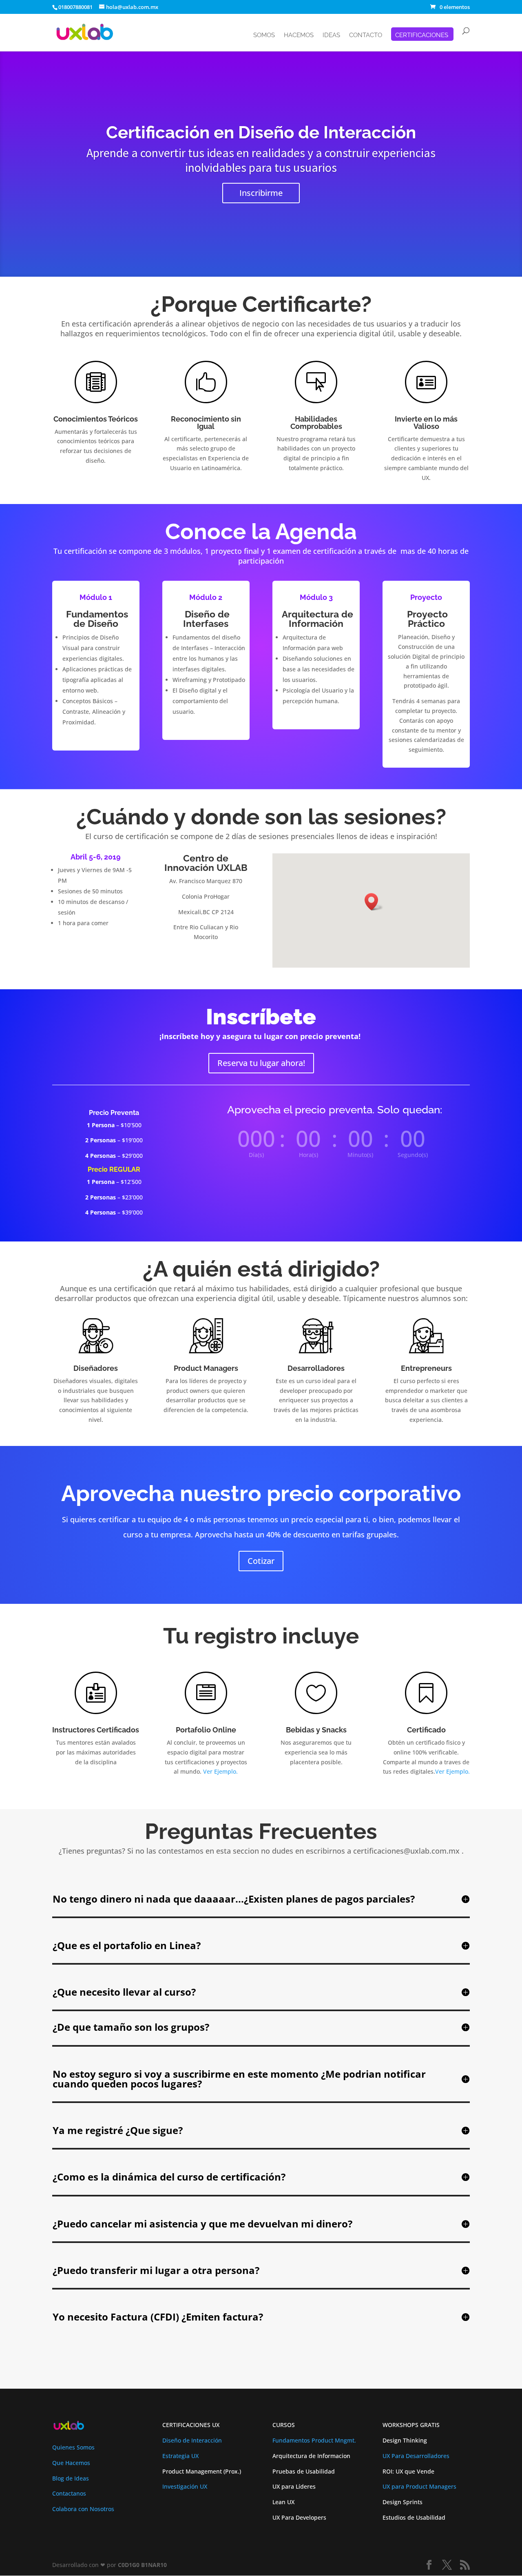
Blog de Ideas (71, 2478)
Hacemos (299, 36)
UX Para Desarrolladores (416, 2456)
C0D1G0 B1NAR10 (142, 2565)
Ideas (331, 36)
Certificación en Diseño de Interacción (261, 132)
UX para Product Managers (419, 2486)
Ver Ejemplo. (220, 1771)
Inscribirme (261, 193)
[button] (374, 902)
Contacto (366, 36)
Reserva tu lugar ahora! (261, 1063)
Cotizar (261, 1561)
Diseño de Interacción (192, 2440)
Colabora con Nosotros (83, 2509)
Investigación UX (185, 2486)
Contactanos (69, 2493)
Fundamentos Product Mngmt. (314, 2440)
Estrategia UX (180, 2456)
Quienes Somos (73, 2447)
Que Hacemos (71, 2463)
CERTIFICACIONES (422, 36)
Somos (264, 36)
